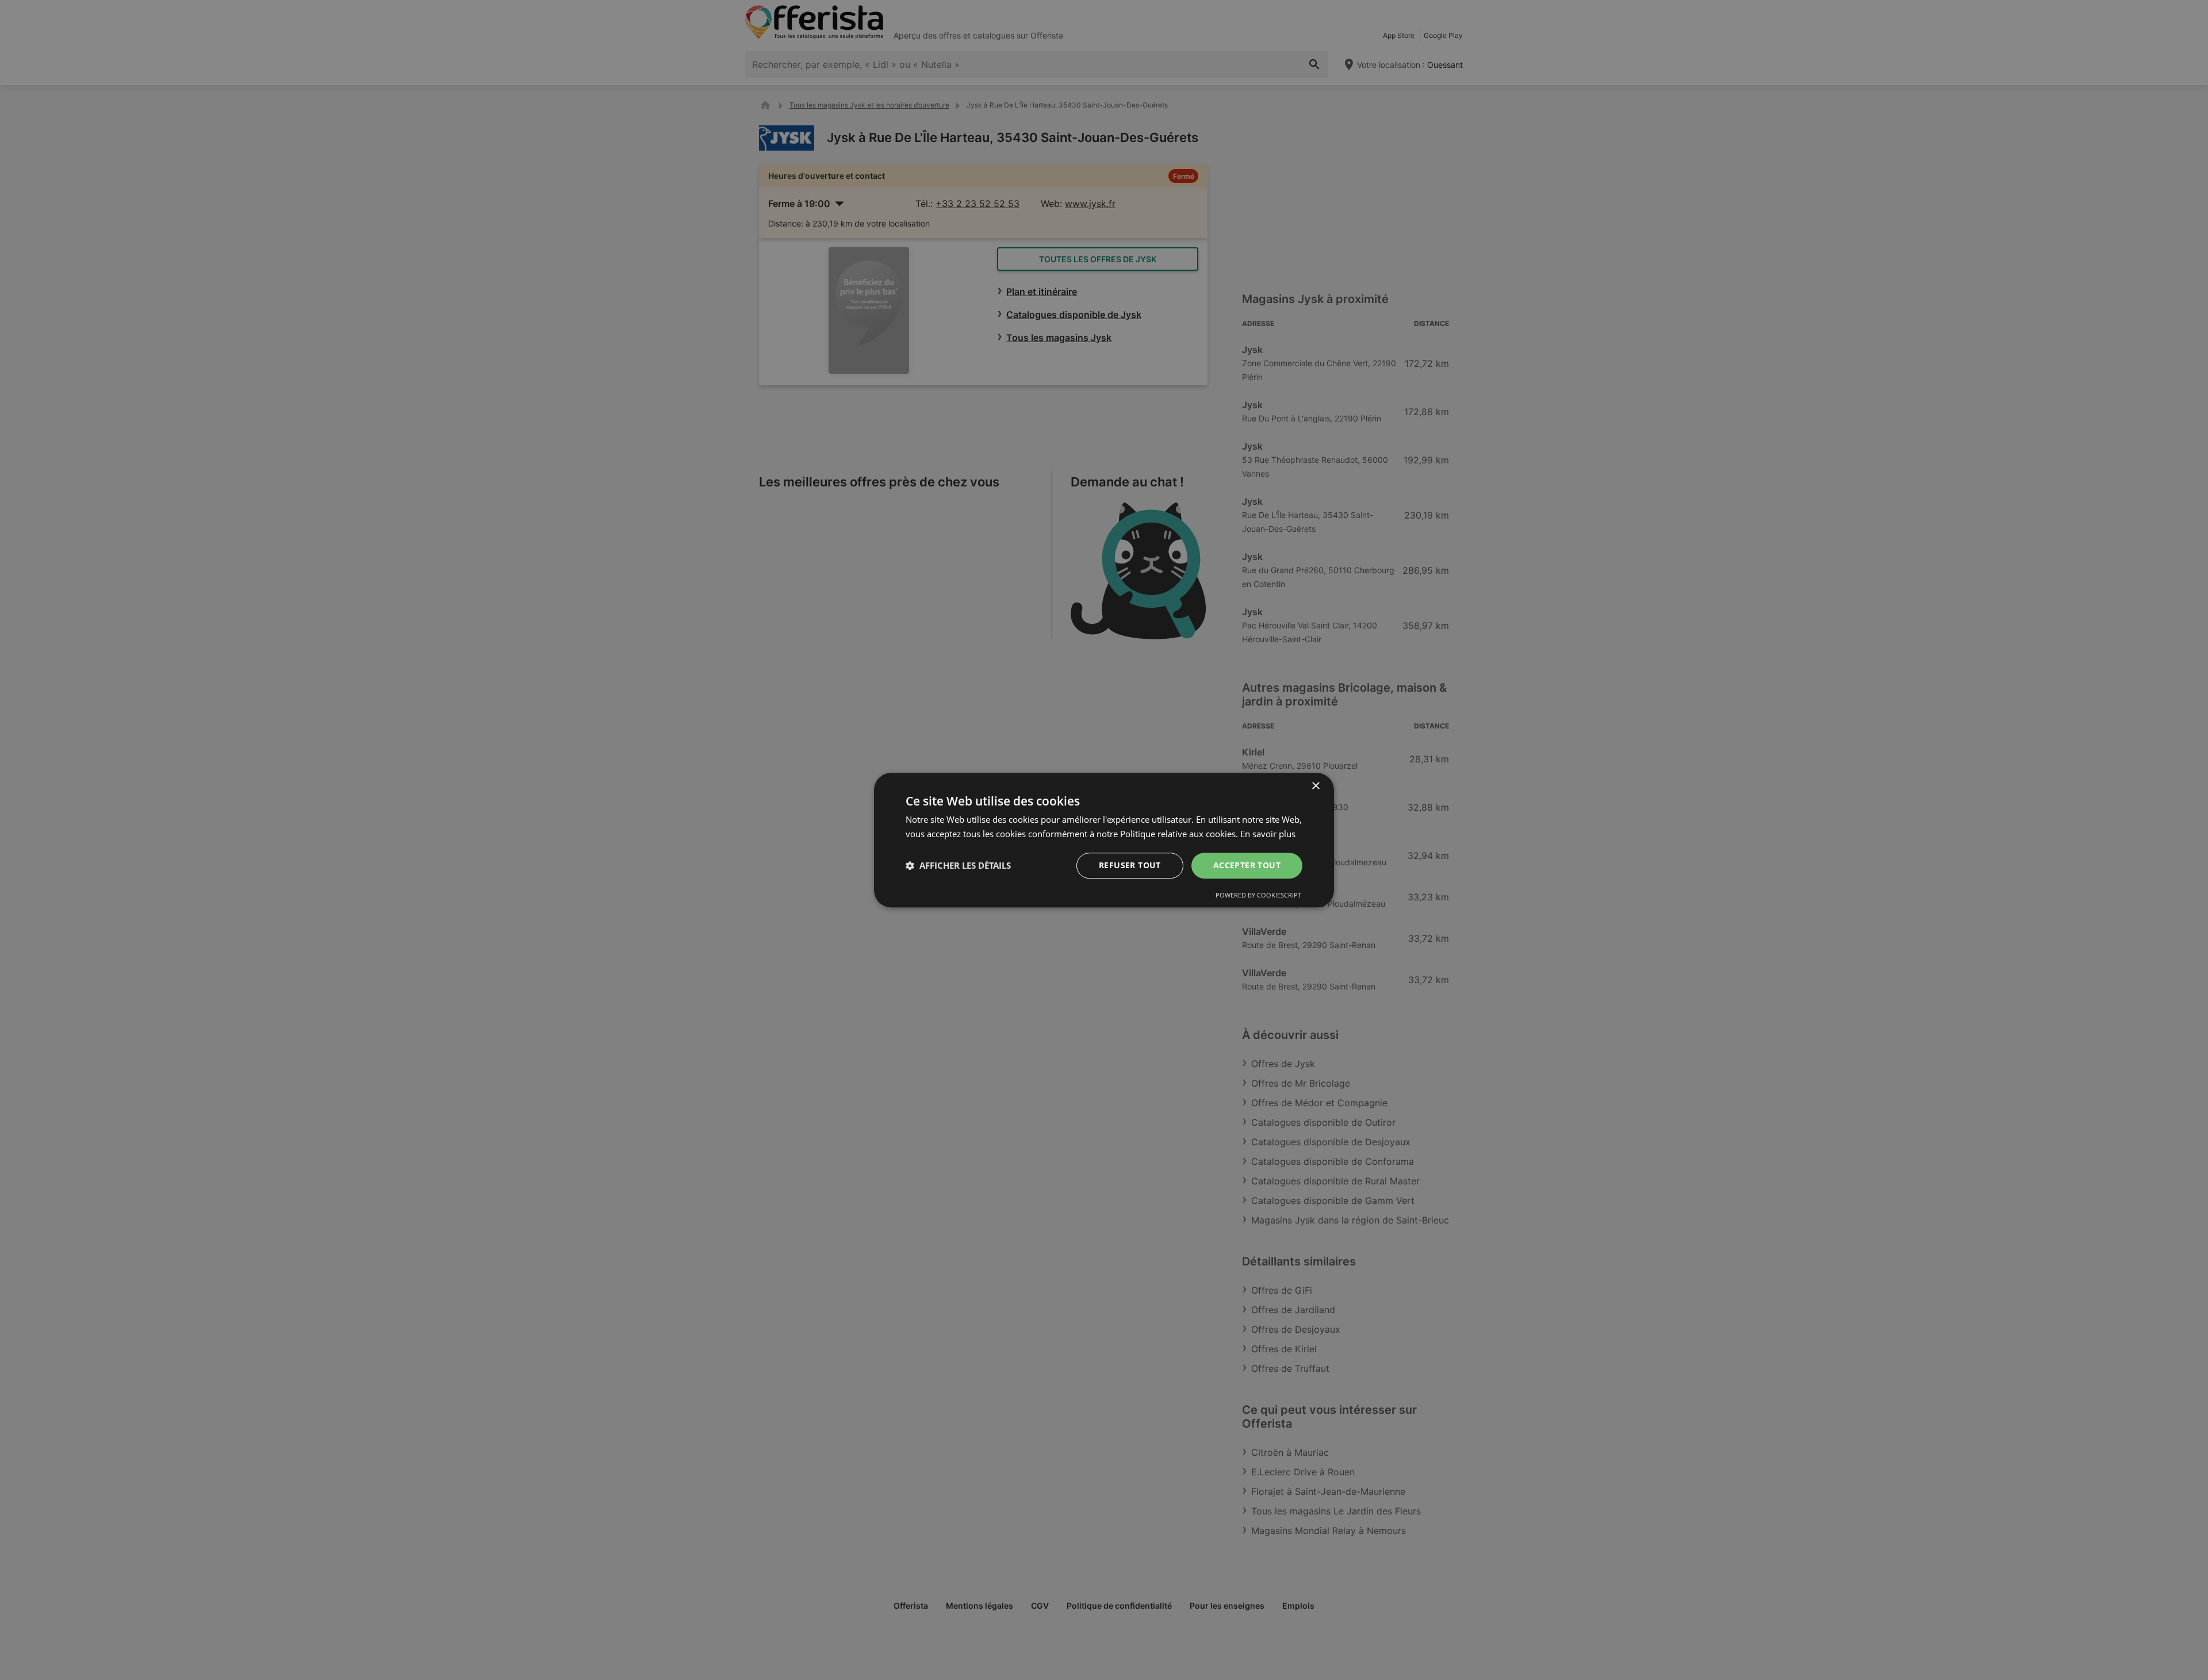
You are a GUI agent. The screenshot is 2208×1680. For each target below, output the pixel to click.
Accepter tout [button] (1247, 865)
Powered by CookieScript (1258, 895)
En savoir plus (1268, 834)
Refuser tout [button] (1130, 865)
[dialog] (1104, 840)
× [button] (1315, 786)
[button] (958, 865)
